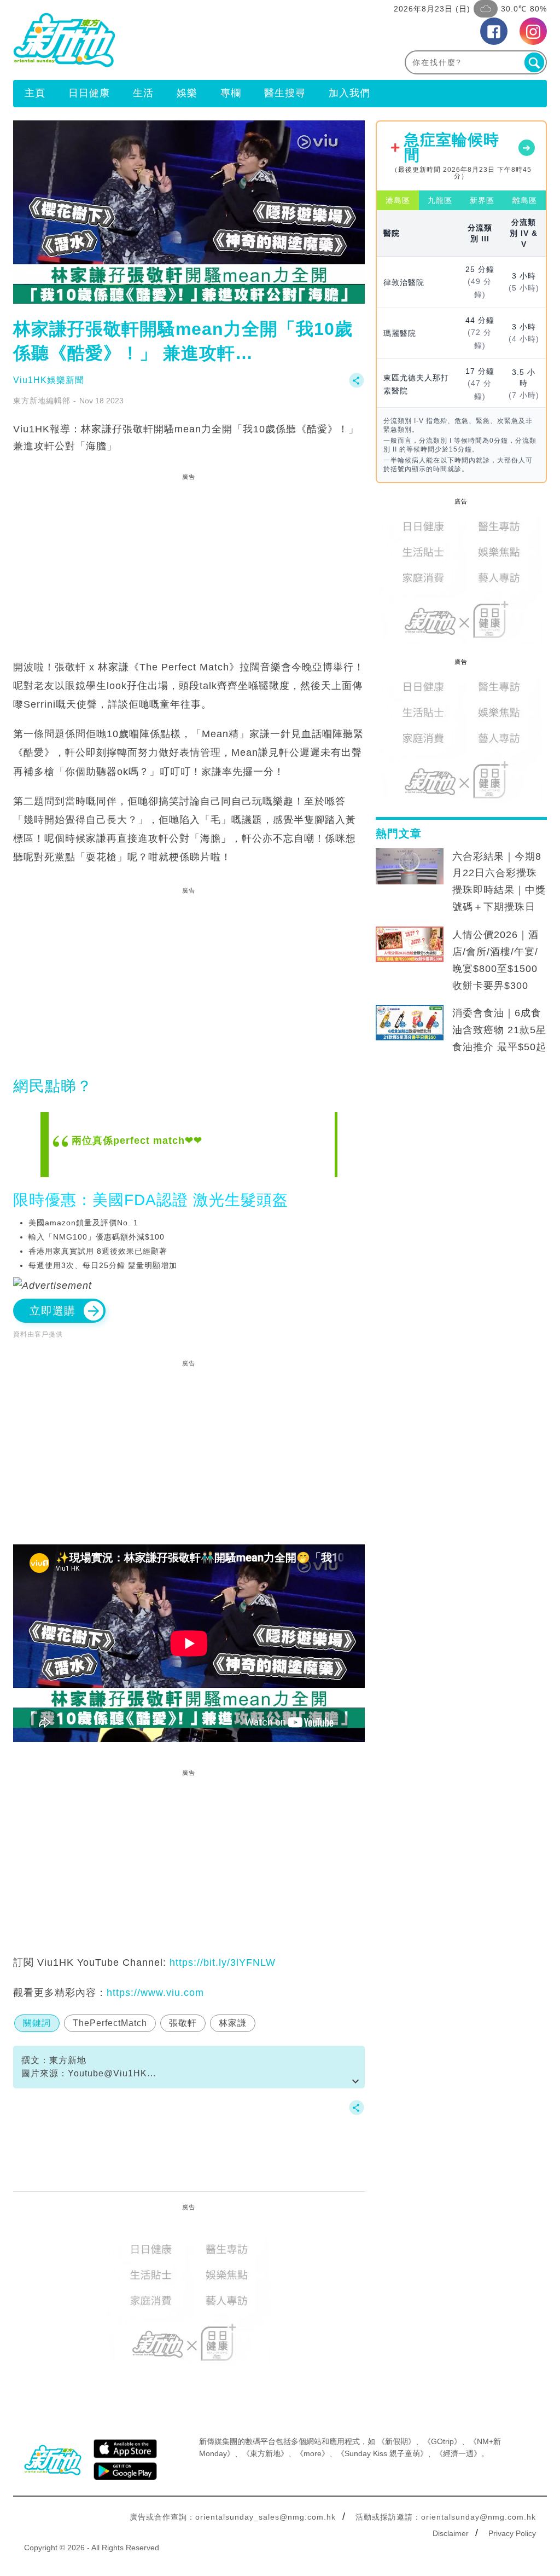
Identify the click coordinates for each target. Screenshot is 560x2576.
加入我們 (349, 93)
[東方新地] (147, 40)
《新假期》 (396, 2441)
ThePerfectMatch (110, 2023)
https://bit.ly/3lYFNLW (223, 1963)
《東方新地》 (265, 2453)
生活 (143, 93)
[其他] (357, 386)
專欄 (231, 93)
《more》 (313, 2453)
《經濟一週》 (458, 2453)
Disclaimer (451, 2533)
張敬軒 (183, 2023)
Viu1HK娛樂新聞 (49, 380)
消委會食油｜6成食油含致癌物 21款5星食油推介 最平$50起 (499, 1030)
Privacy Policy (512, 2533)
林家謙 (233, 2023)
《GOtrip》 (442, 2441)
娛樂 (187, 93)
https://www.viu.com (155, 1993)
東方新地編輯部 (42, 401)
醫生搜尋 (285, 93)
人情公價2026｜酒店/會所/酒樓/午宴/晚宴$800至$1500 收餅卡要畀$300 (495, 960)
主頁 (35, 93)
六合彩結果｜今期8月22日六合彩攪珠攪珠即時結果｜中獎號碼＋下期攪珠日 (499, 882)
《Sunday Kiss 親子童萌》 (382, 2453)
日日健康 (89, 93)
